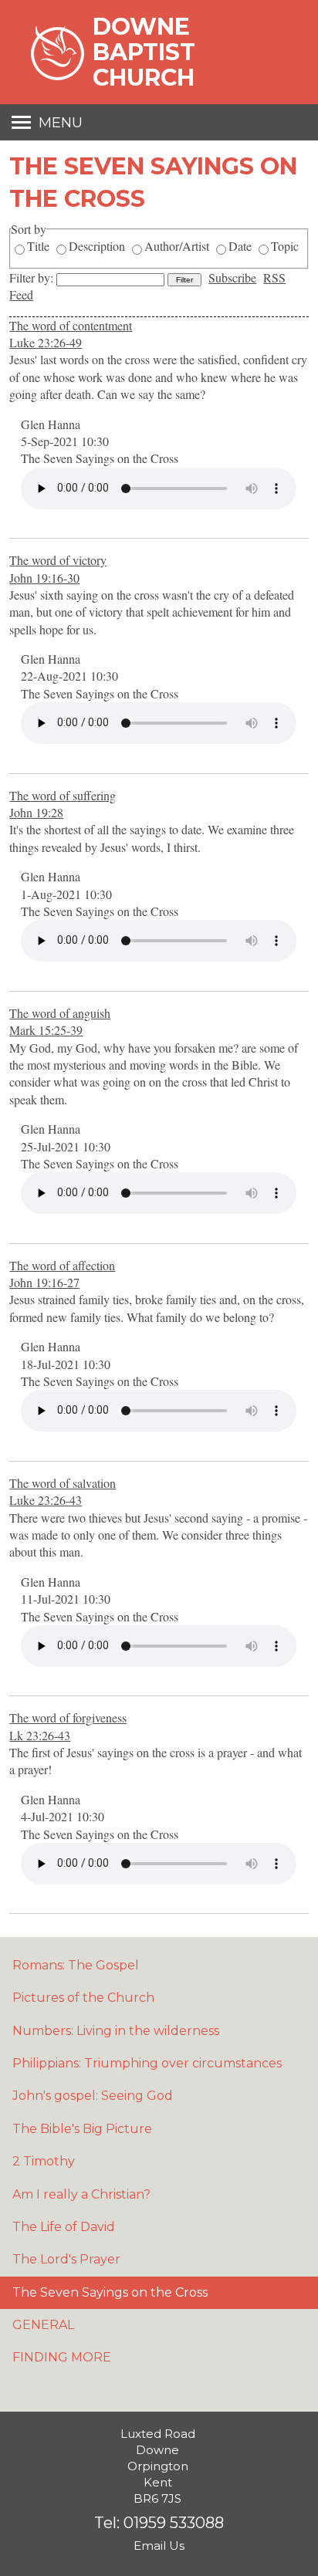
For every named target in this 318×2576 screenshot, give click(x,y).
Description (97, 246)
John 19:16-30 (44, 578)
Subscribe (232, 277)
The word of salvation (63, 1483)
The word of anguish (60, 1013)
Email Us (159, 2546)
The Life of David (64, 2227)
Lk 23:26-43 (40, 1735)
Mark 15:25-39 (46, 1030)
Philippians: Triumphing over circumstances (147, 2063)
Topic (285, 246)
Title (38, 246)
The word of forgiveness (68, 1717)
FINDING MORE (62, 2357)
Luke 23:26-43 (46, 1500)
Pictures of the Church (83, 1998)
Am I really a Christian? (81, 2194)
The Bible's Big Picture (82, 2129)
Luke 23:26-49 (46, 342)
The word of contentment (71, 325)
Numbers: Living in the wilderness (116, 2031)
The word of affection (62, 1265)
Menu (61, 123)
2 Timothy (44, 2161)
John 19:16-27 (44, 1282)
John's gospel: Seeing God (93, 2096)
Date (240, 246)
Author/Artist (177, 246)
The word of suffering (63, 795)
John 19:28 (36, 812)
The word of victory (58, 560)
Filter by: (33, 277)
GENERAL (43, 2325)
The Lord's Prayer (66, 2259)
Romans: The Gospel (76, 1965)
